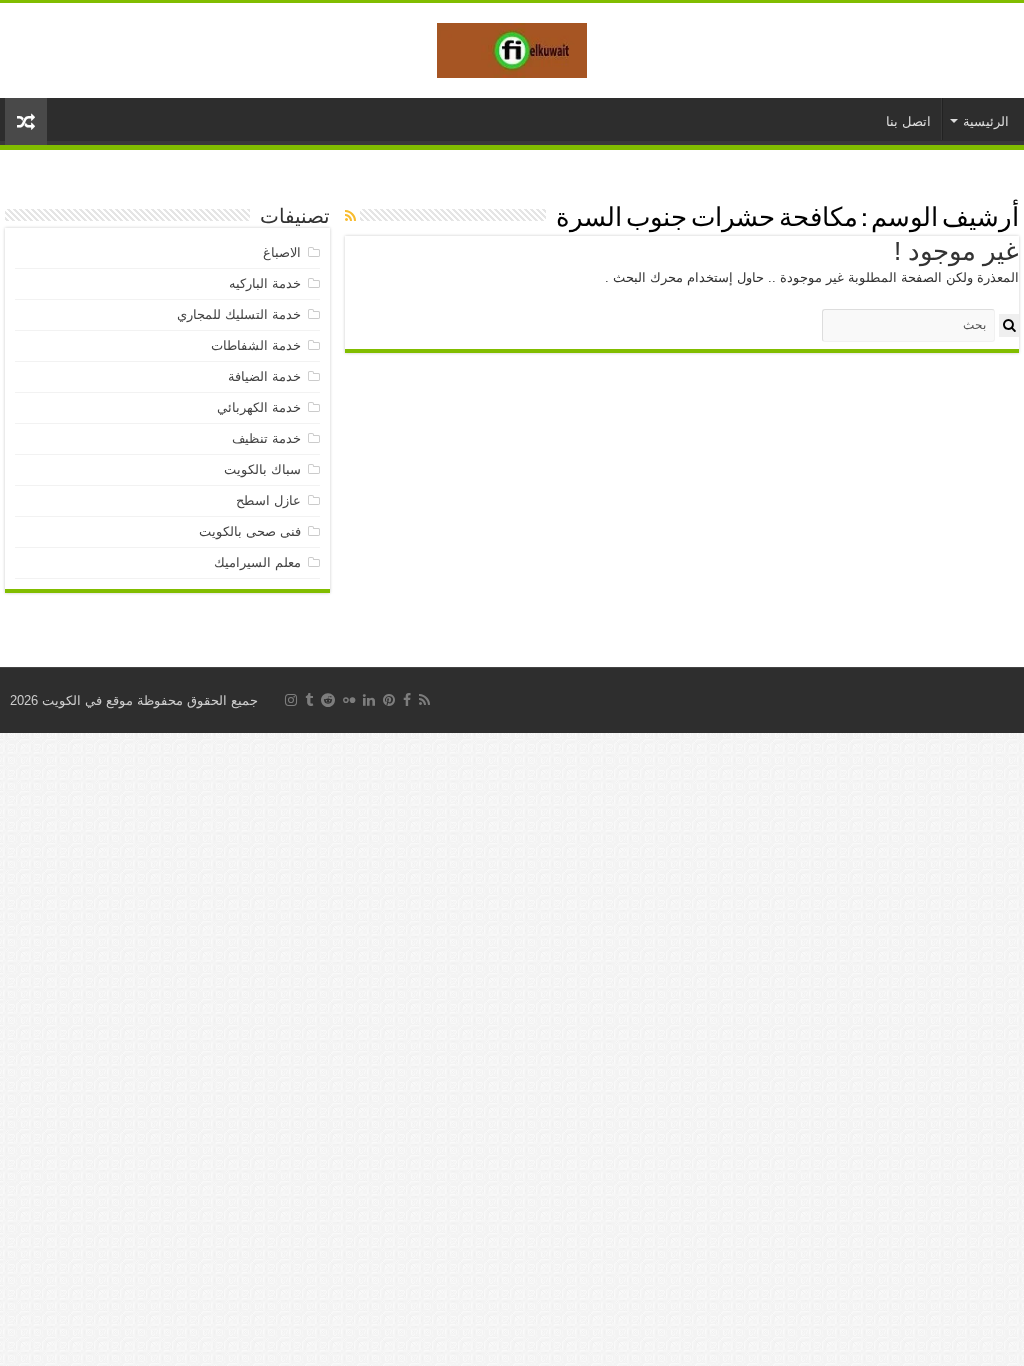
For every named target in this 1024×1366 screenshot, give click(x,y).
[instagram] (291, 700)
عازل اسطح (268, 500)
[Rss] (424, 700)
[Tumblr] (309, 700)
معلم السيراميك (257, 562)
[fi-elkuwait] (512, 47)
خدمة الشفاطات (256, 345)
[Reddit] (328, 700)
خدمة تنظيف (266, 438)
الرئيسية (986, 121)
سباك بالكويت (262, 469)
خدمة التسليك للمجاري (239, 314)
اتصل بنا (908, 121)
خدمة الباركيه (265, 283)
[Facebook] (407, 700)
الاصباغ (282, 252)
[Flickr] (349, 700)
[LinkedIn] (369, 700)
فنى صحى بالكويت (250, 531)
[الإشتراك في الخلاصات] (350, 216)
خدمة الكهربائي (259, 407)
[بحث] (1009, 325)
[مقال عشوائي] (26, 121)
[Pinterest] (389, 700)
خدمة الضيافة (264, 376)
